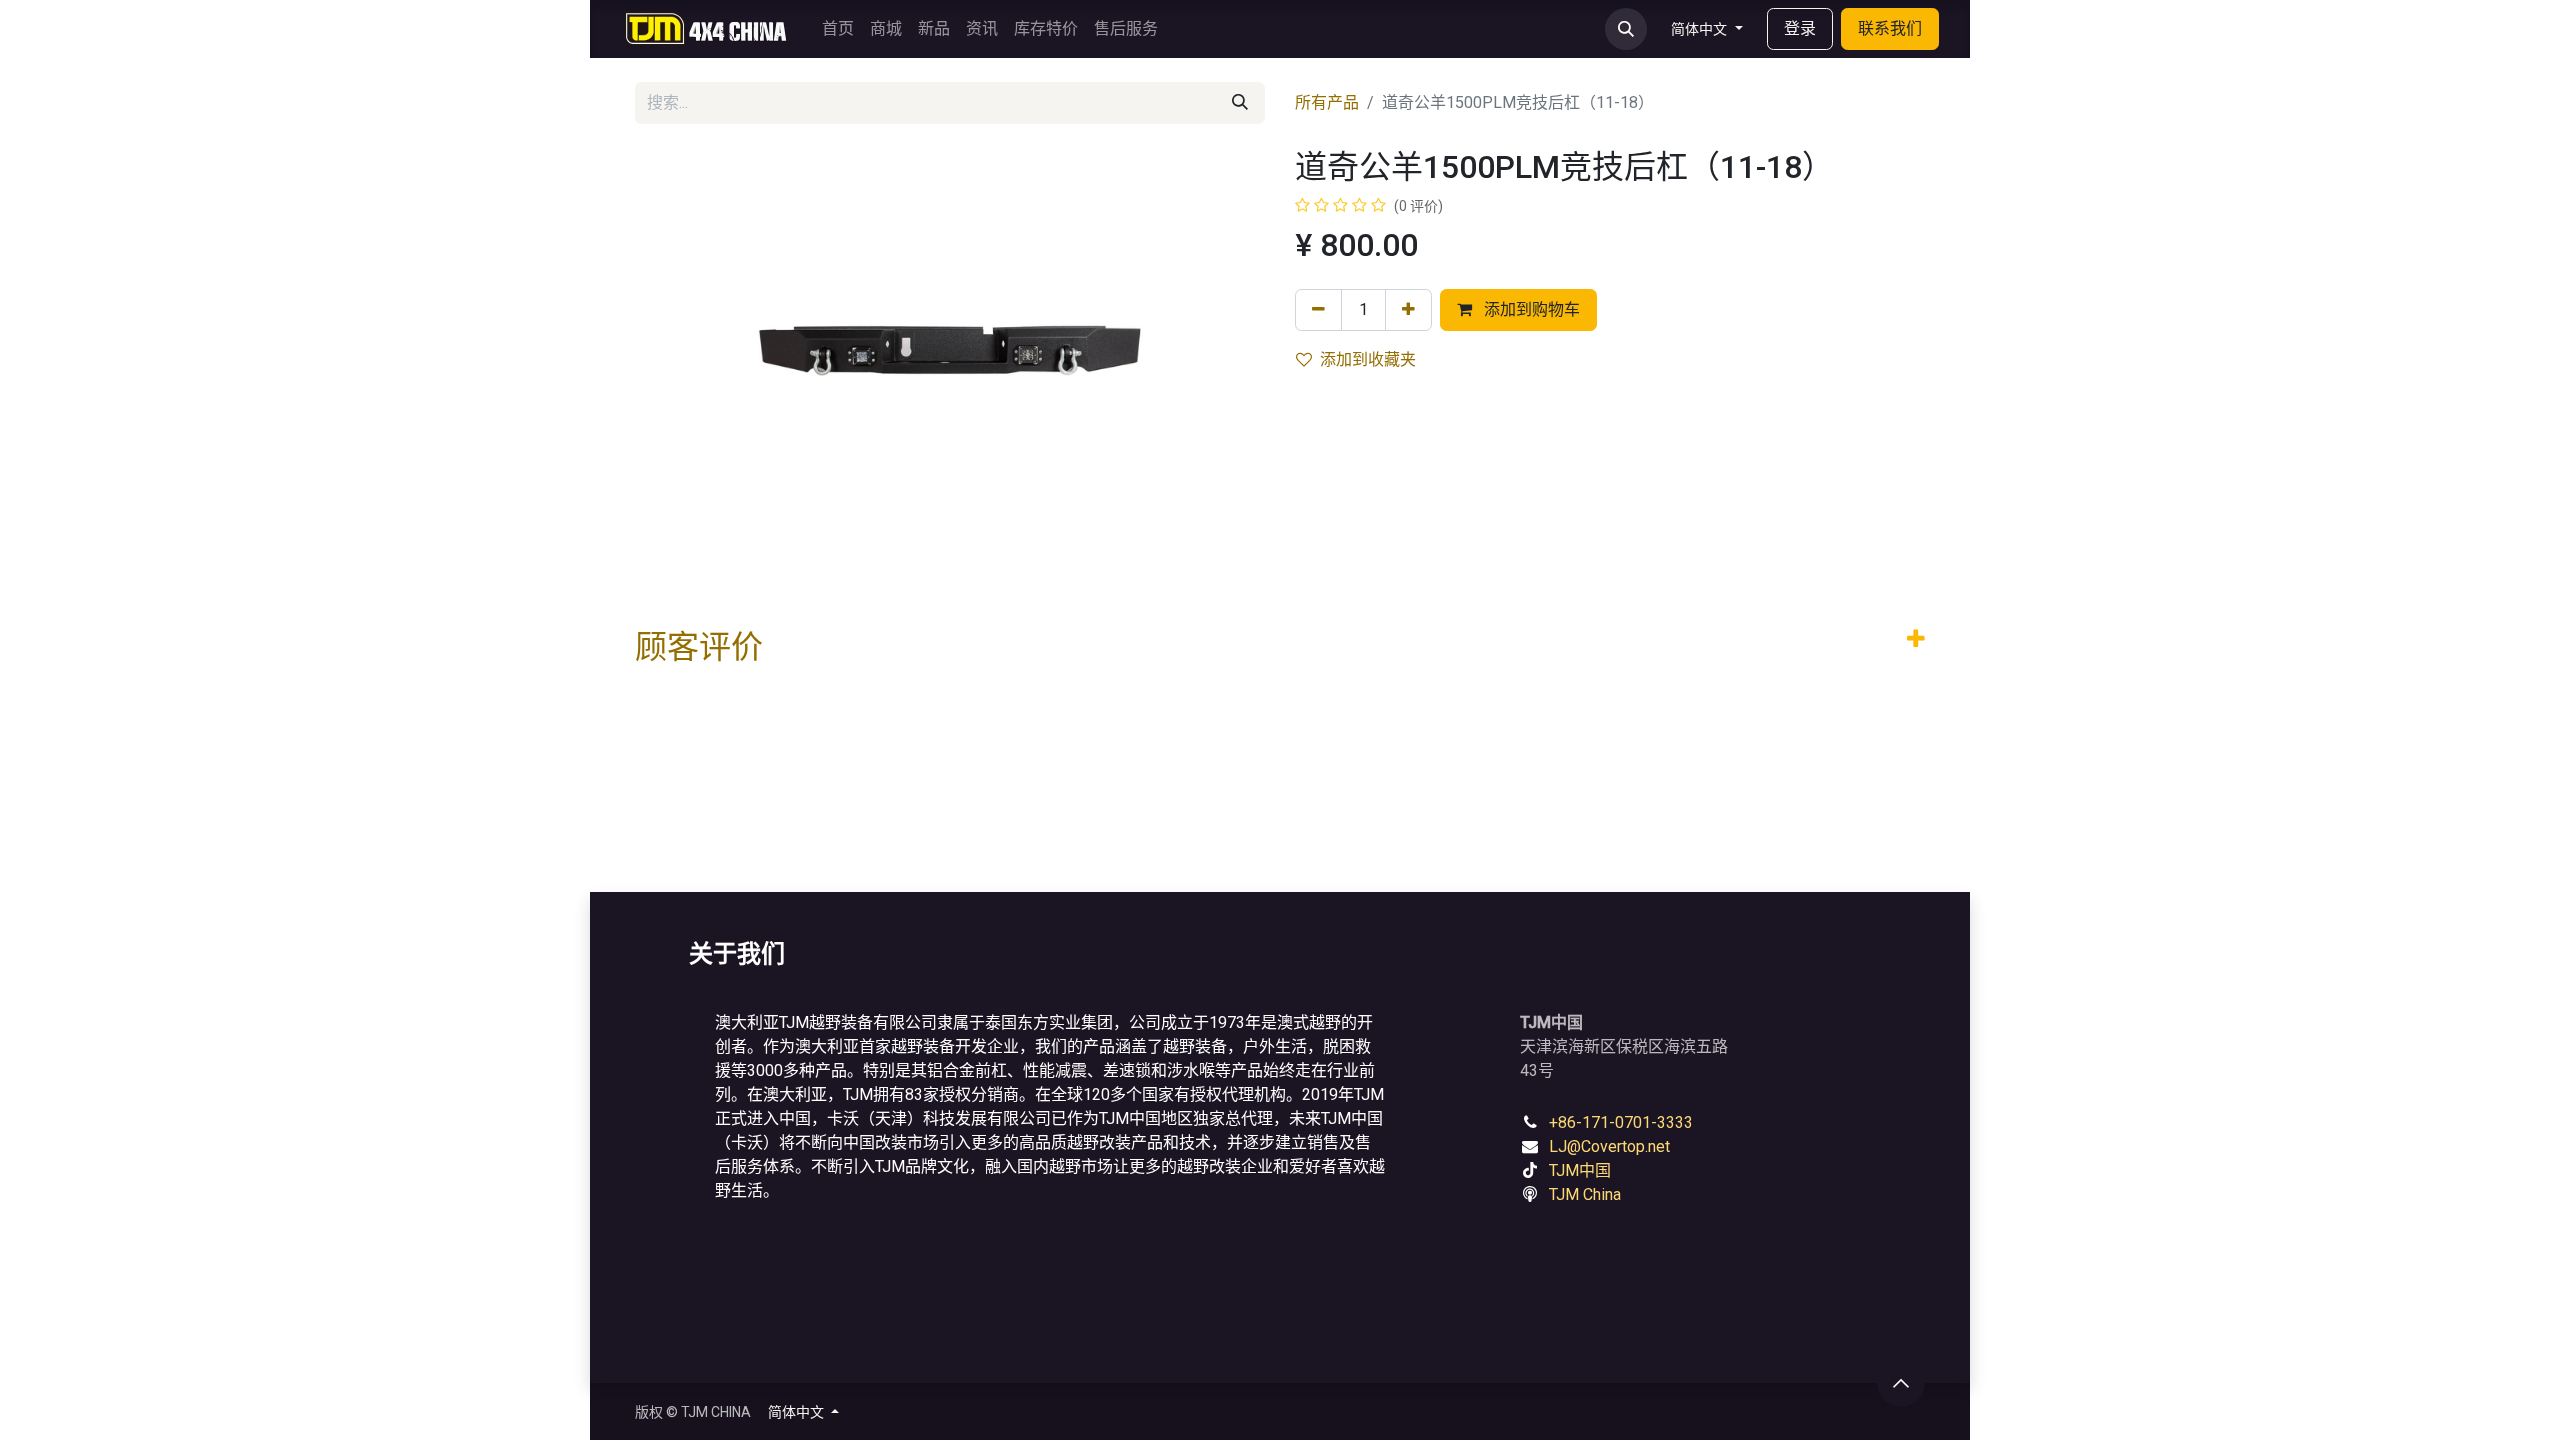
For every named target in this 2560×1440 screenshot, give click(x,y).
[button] (1626, 29)
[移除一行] (1318, 310)
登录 (1800, 28)
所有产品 (1327, 102)
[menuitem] (838, 29)
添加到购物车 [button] (1530, 309)
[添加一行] (1408, 310)
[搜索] (1240, 103)
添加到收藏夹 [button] (1368, 359)
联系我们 (1890, 28)
